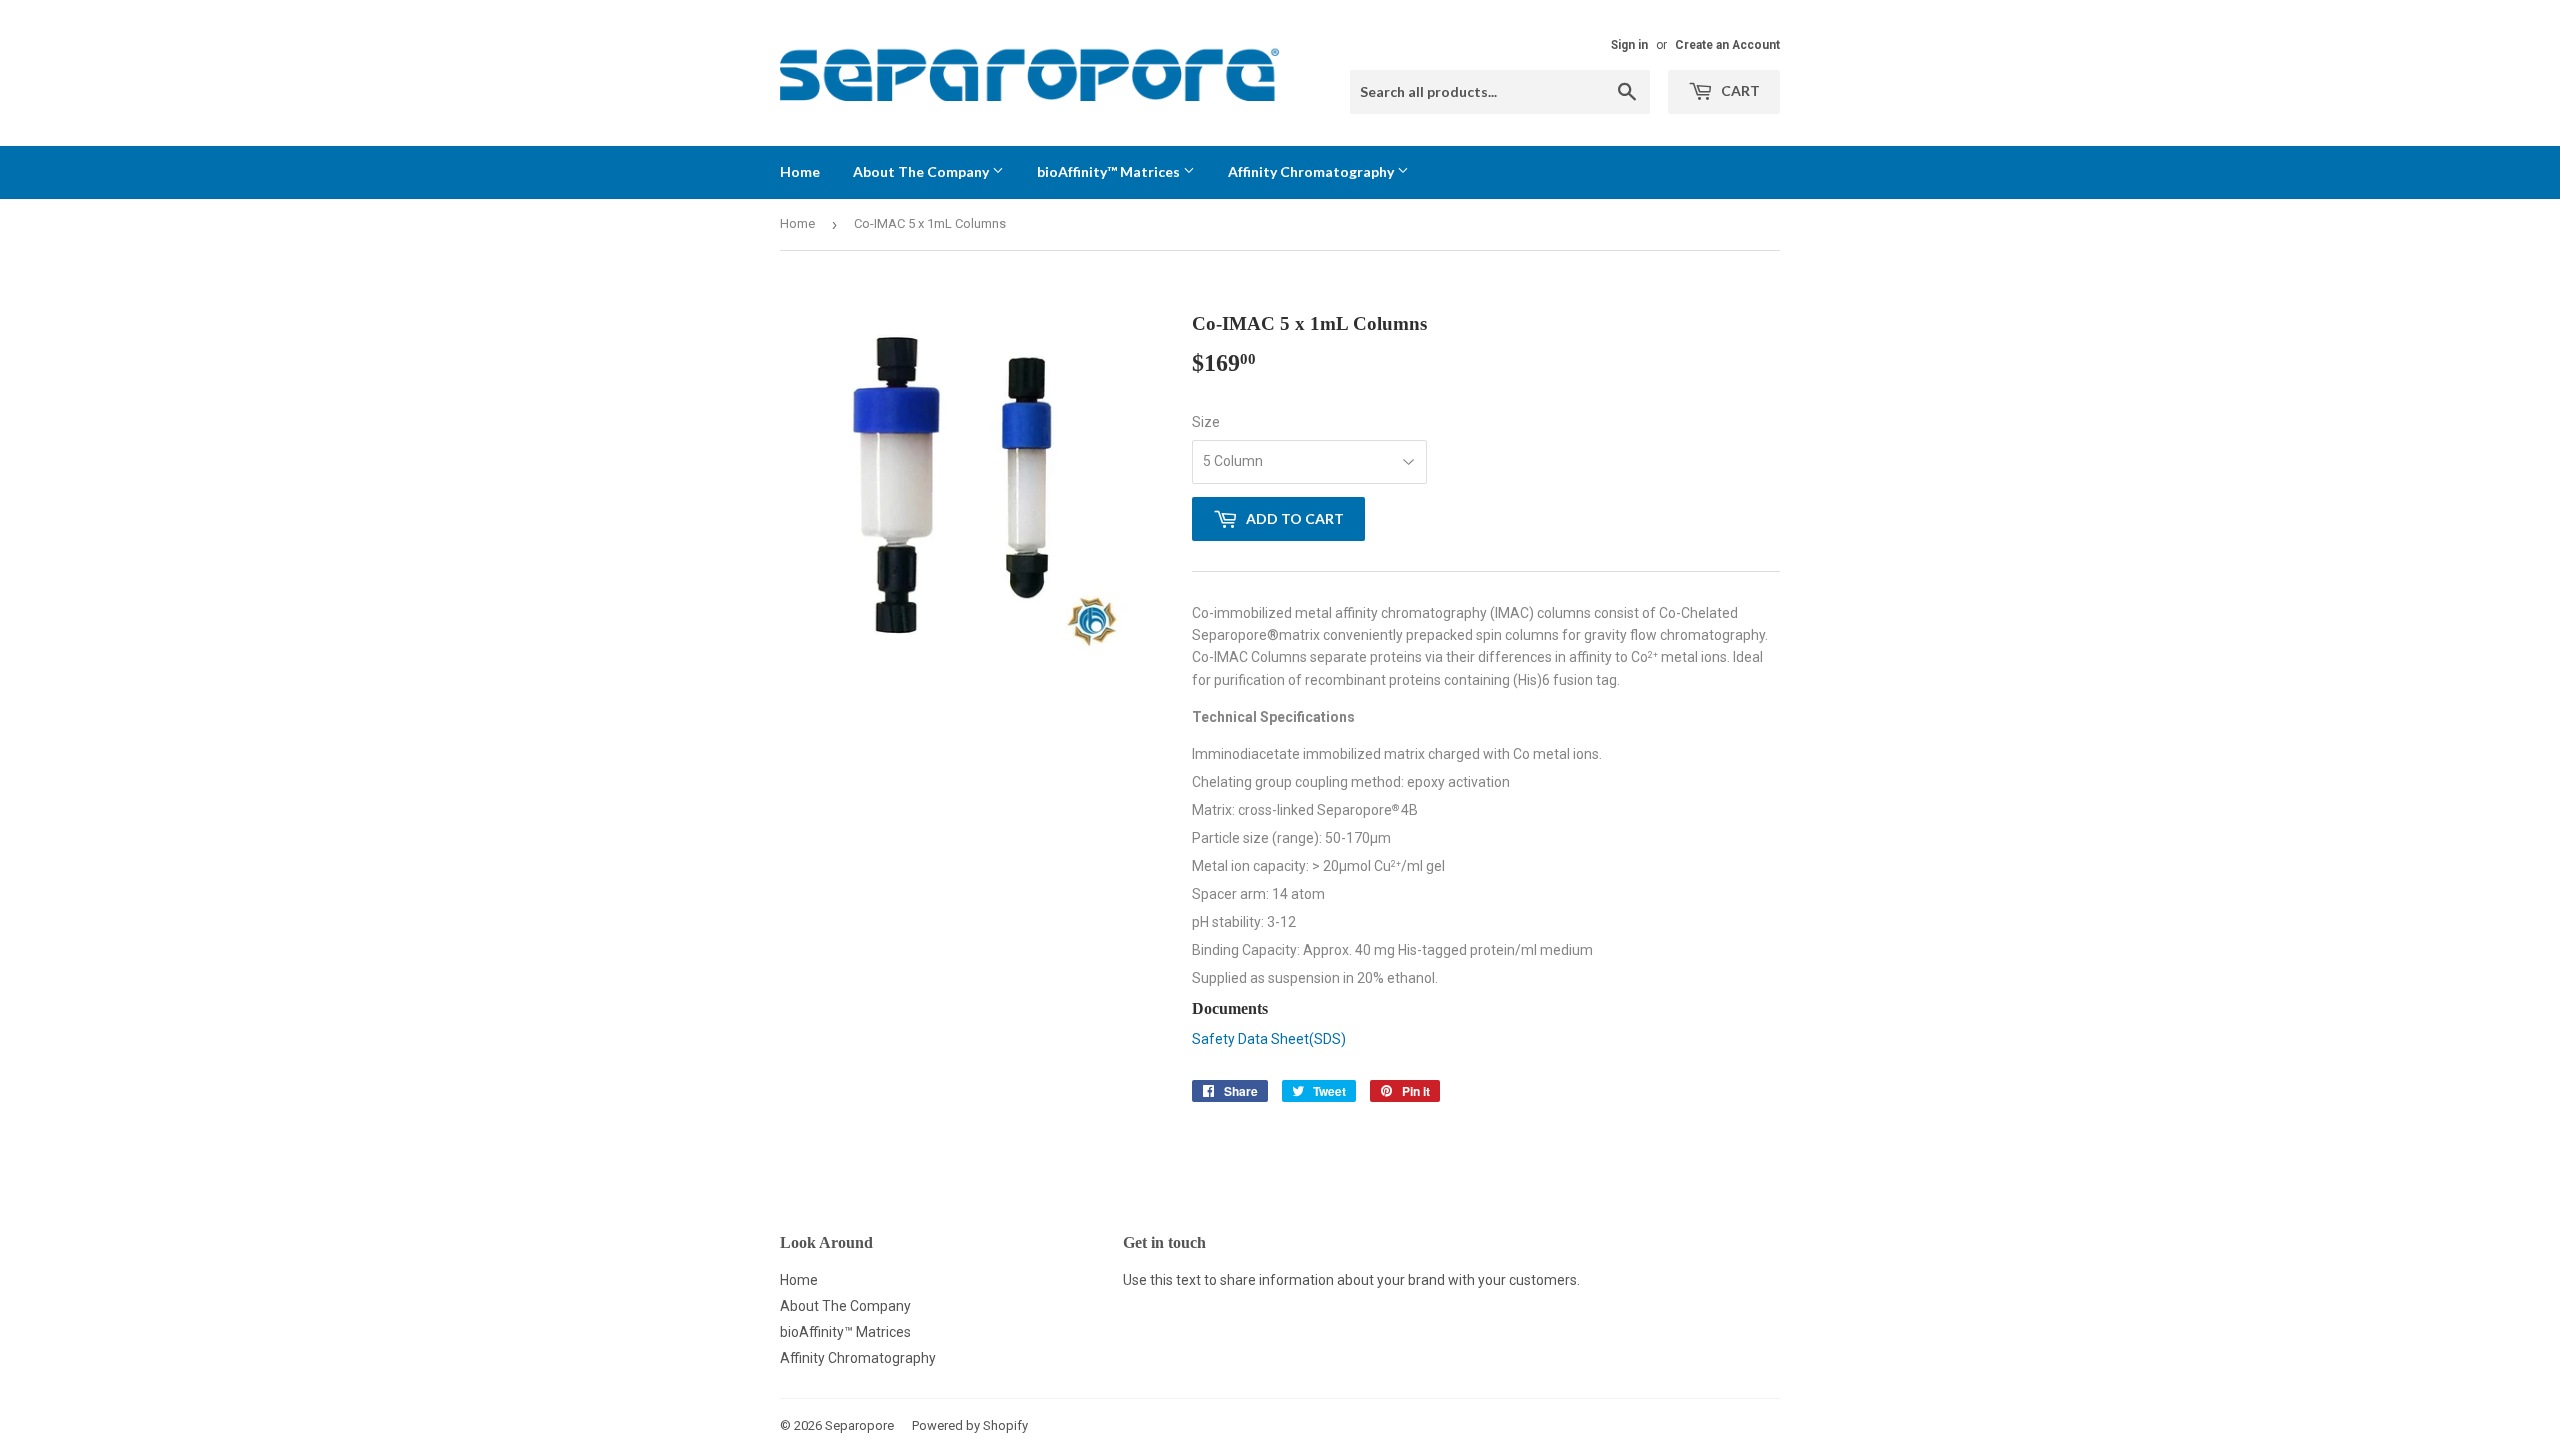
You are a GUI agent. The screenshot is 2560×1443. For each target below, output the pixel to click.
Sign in (1629, 45)
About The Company (922, 171)
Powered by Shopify (970, 1425)
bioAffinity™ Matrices (1110, 171)
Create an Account (1727, 45)
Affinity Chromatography (1312, 171)
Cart (1739, 90)
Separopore (859, 1425)
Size (1206, 422)
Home (800, 171)
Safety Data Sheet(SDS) (1269, 1039)
